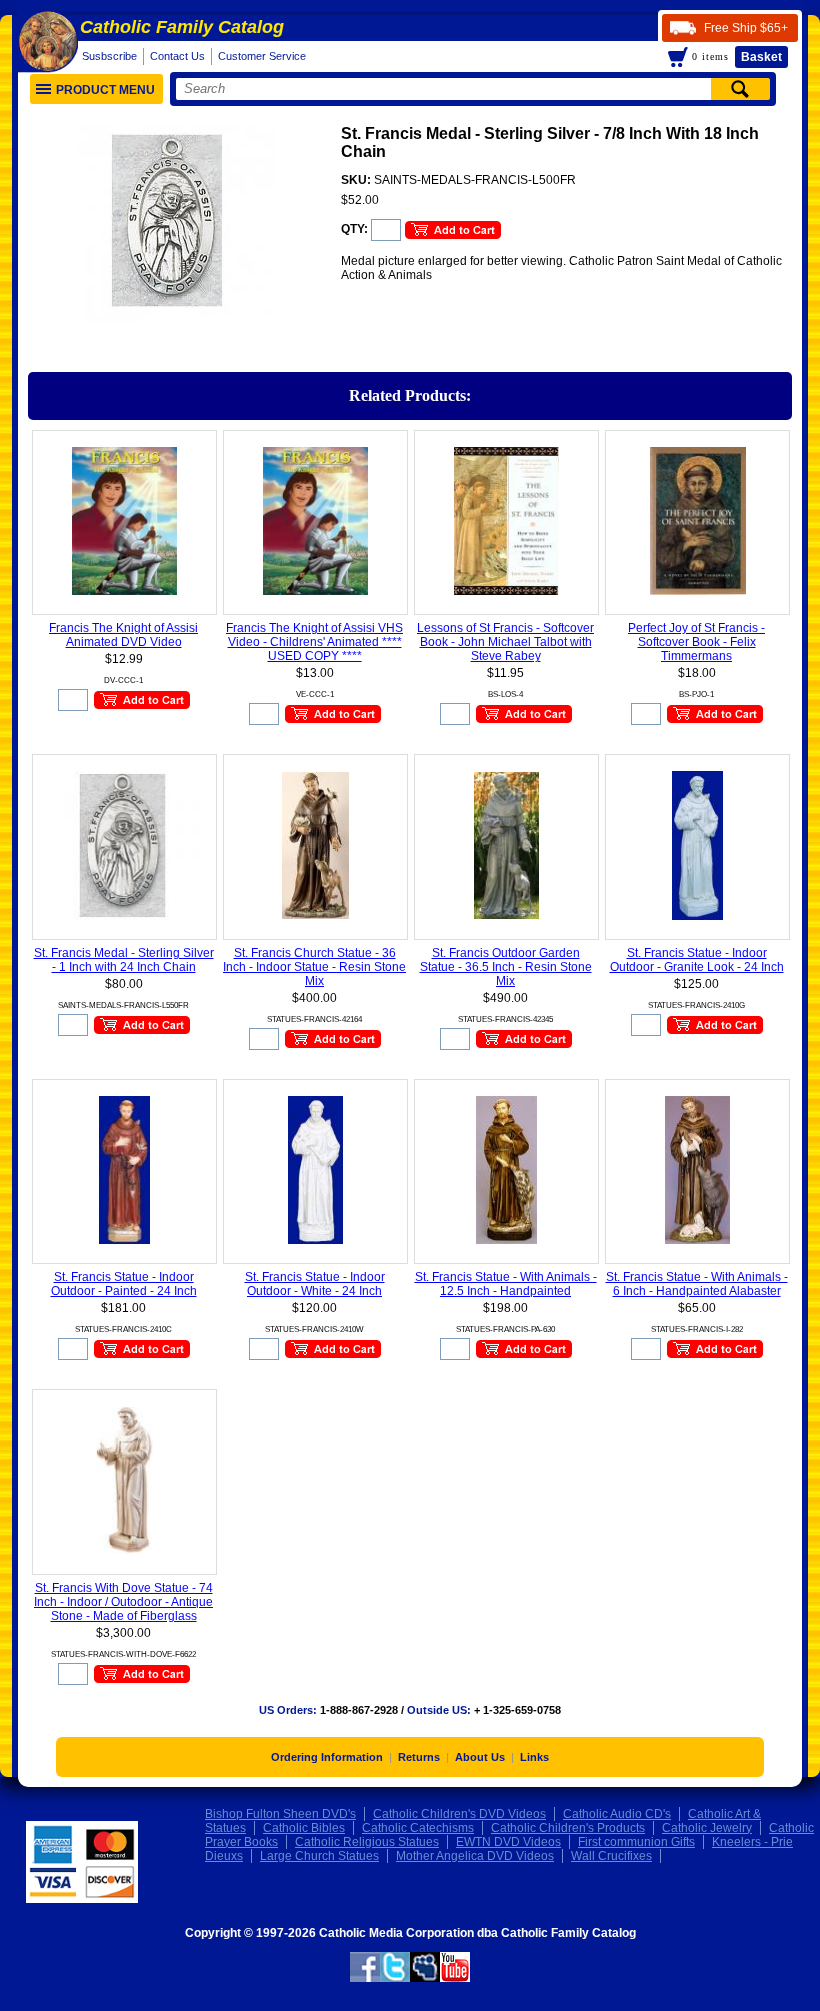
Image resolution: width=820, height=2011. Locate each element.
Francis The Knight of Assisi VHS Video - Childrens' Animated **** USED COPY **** (314, 642)
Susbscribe (109, 56)
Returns (419, 1757)
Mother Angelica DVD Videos (475, 1856)
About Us (480, 1757)
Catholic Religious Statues (367, 1842)
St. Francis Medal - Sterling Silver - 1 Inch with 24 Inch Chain (124, 960)
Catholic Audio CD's (617, 1814)
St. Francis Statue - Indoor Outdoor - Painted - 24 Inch (124, 1284)
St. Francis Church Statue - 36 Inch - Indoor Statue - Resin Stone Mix (314, 967)
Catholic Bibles (304, 1828)
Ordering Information (327, 1757)
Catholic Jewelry (707, 1828)
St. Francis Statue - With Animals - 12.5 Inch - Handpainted (506, 1284)
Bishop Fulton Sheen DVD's (280, 1814)
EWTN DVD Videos (508, 1842)
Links (534, 1757)
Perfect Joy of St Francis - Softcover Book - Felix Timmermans (696, 642)
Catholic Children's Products (568, 1828)
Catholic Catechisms (418, 1828)
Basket (761, 57)
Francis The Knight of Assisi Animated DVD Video (123, 635)
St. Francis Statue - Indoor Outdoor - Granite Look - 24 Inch (697, 960)
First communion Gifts (636, 1842)
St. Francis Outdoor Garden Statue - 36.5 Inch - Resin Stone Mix (506, 967)
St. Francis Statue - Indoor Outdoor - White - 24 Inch (315, 1284)
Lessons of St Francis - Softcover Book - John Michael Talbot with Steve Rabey (505, 642)
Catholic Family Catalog (182, 27)
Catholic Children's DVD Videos (459, 1814)
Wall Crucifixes (611, 1856)
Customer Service (262, 56)
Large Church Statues (319, 1856)
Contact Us (177, 56)
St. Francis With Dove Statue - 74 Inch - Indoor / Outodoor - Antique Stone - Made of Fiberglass (123, 1602)
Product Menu (105, 90)
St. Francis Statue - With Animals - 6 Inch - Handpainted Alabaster (697, 1284)
